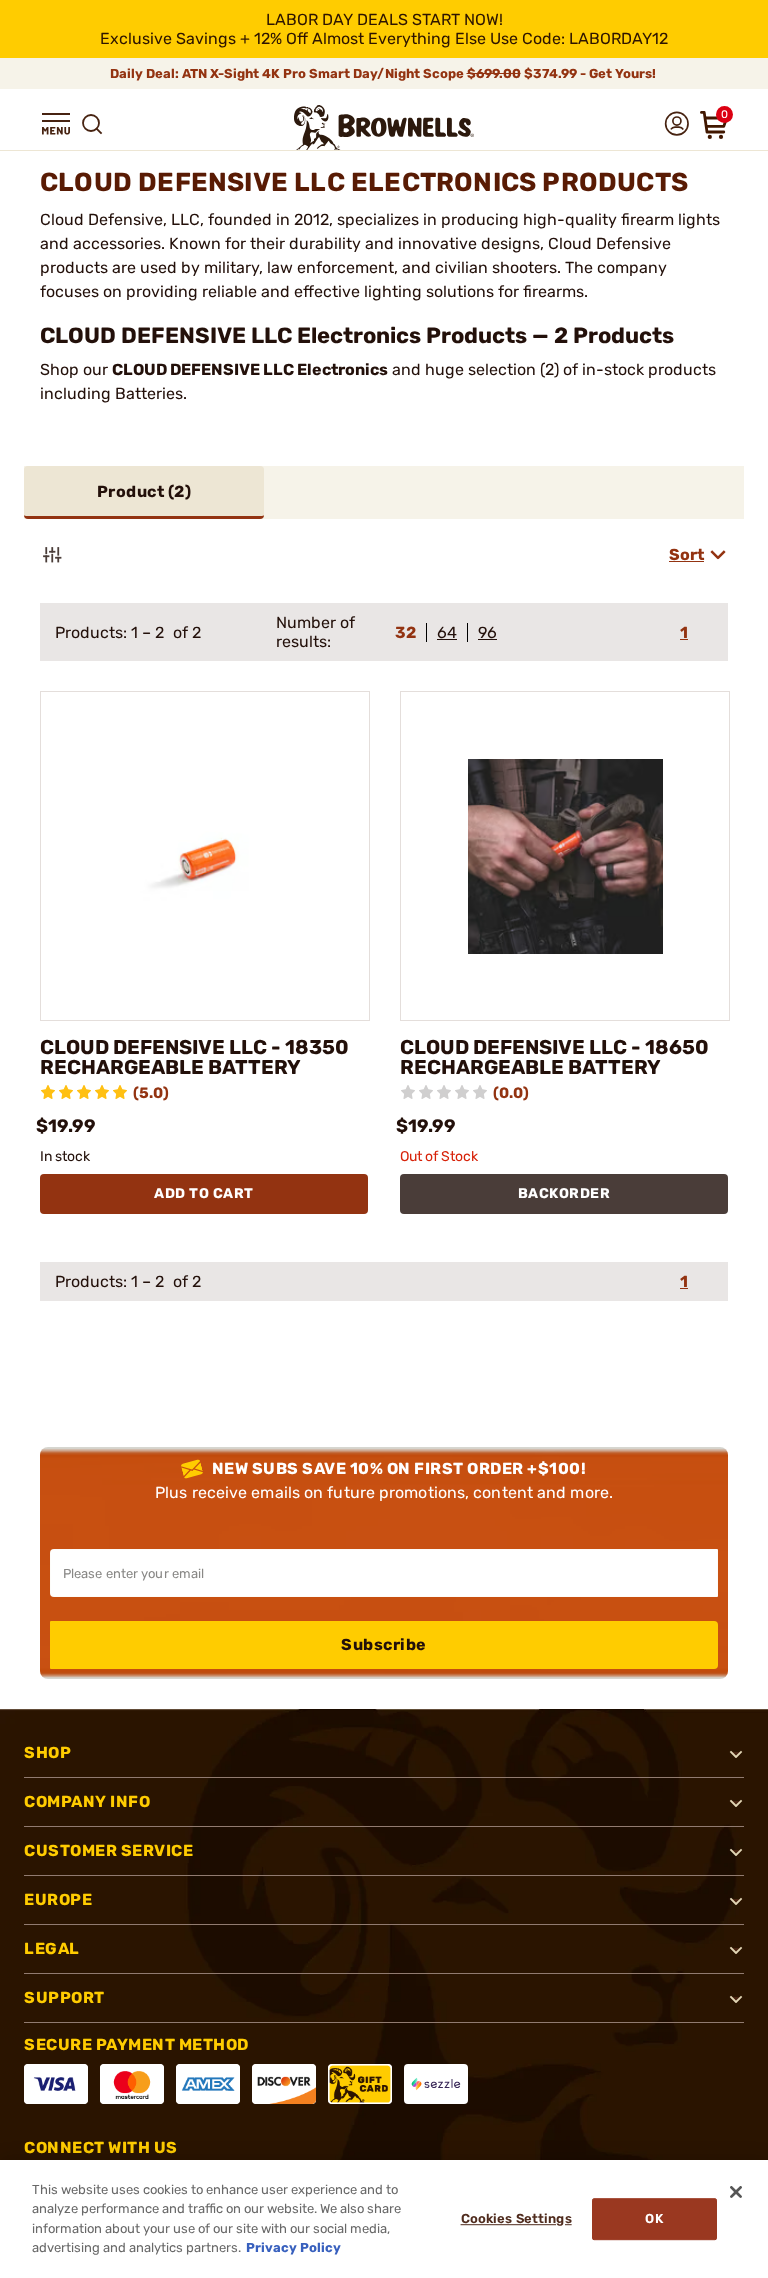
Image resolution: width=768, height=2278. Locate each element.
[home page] (384, 127)
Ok (653, 2218)
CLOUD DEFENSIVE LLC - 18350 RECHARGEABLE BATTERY (194, 1057)
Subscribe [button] (384, 1644)
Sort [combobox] (686, 554)
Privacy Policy (293, 2247)
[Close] (736, 2192)
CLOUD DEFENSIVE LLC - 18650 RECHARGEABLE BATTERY (554, 1057)
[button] (56, 124)
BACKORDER (564, 1193)
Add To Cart (204, 1193)
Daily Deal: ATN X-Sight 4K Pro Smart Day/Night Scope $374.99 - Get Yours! (384, 73)
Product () (144, 491)
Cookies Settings (516, 2218)
